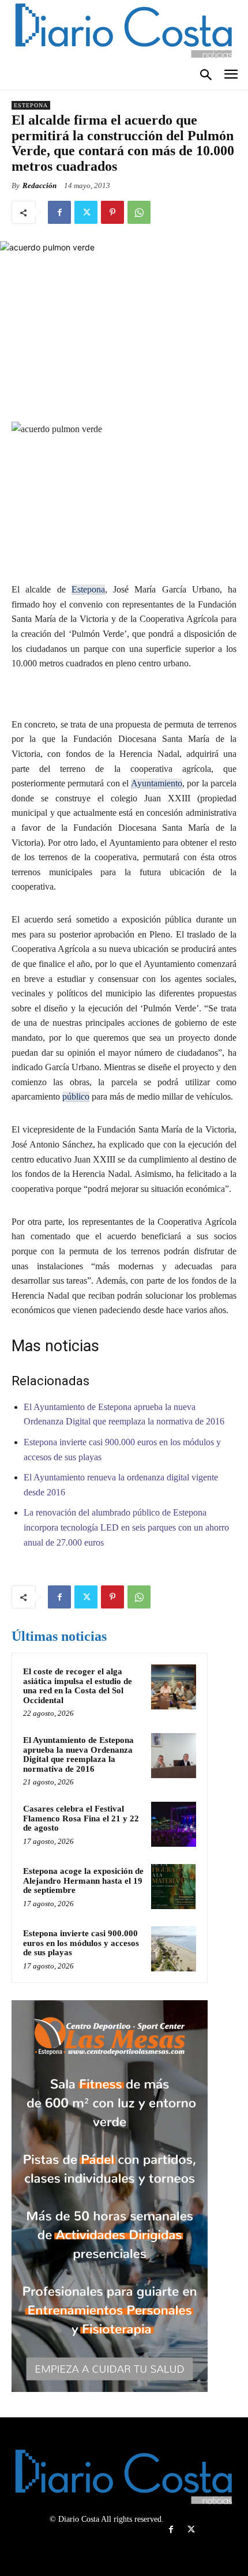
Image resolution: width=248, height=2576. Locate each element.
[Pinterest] (112, 212)
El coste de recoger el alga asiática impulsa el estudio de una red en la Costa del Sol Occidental (78, 1686)
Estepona (31, 105)
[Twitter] (86, 212)
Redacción (40, 185)
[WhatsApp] (139, 212)
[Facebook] (59, 212)
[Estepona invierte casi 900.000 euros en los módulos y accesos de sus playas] (174, 1949)
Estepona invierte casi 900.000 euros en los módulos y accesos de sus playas (81, 1943)
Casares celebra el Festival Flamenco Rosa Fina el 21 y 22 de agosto (81, 1818)
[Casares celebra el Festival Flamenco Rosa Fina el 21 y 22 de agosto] (174, 1824)
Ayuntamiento (157, 783)
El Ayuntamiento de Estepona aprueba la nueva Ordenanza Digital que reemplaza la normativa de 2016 (78, 1754)
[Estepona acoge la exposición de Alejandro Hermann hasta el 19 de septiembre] (174, 1887)
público (76, 1096)
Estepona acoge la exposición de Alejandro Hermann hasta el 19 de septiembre (83, 1881)
